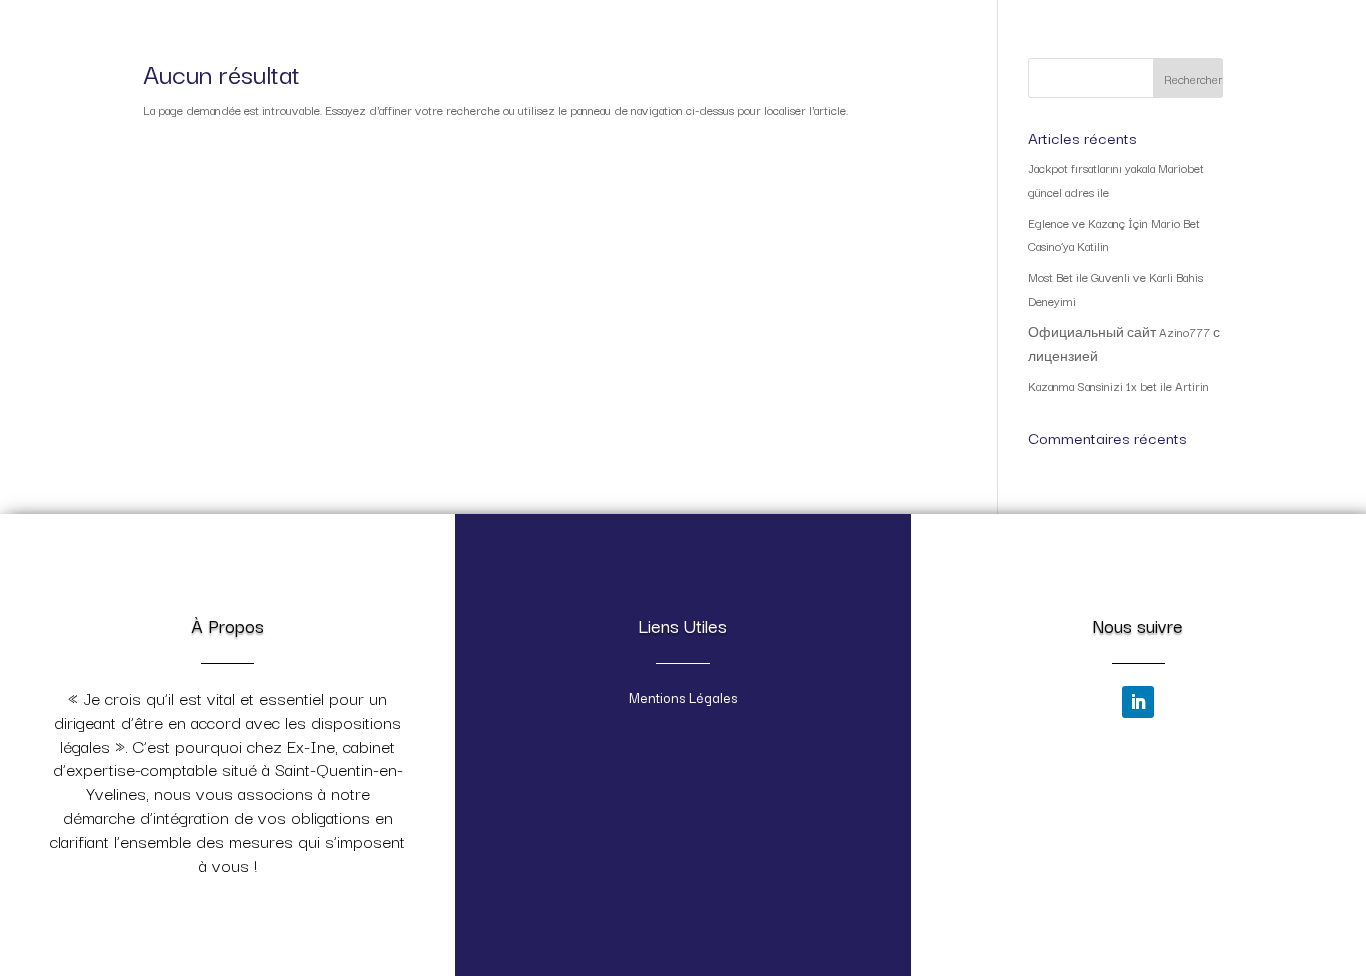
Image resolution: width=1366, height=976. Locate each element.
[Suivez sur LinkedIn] (1138, 702)
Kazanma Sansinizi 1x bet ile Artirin (1118, 385)
